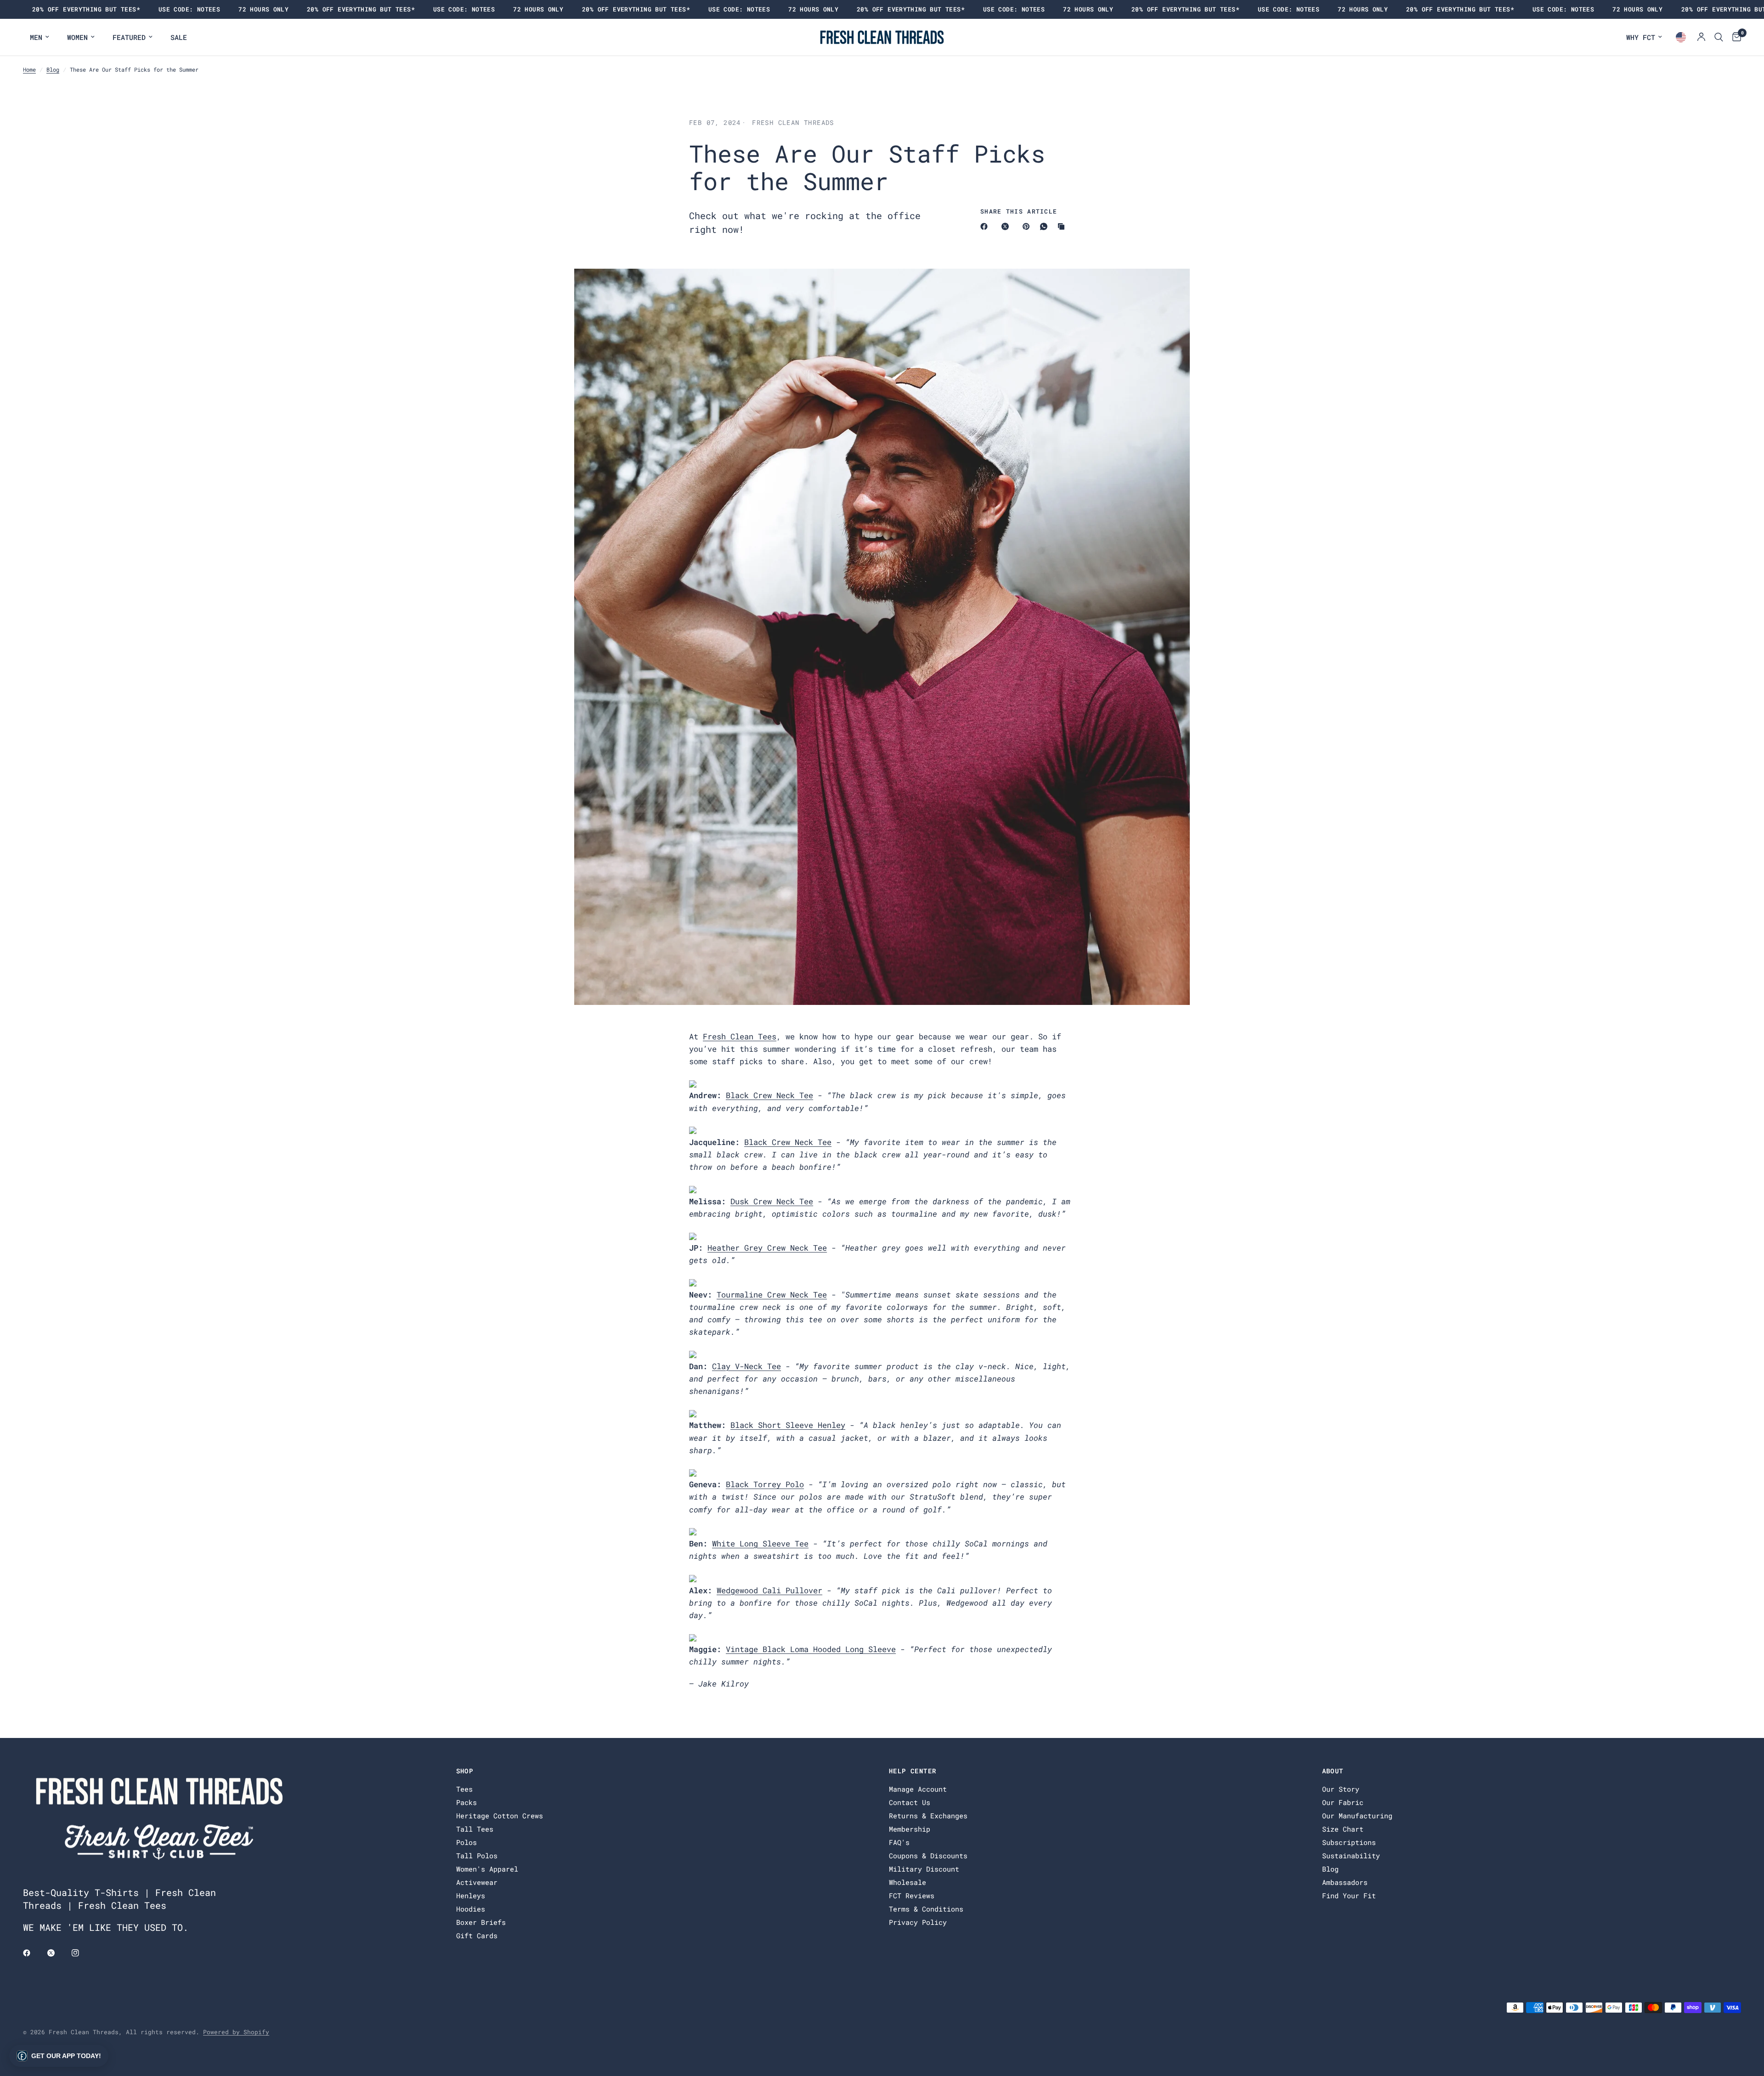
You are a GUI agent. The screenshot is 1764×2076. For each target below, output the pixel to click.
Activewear (477, 1882)
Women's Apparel (487, 1869)
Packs (466, 1802)
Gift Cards (477, 1935)
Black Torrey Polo (765, 1484)
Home (29, 69)
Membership (910, 1829)
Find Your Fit (1349, 1895)
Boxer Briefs (481, 1922)
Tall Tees (475, 1829)
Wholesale (907, 1882)
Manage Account (918, 1789)
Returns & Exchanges (928, 1816)
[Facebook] (986, 226)
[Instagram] (82, 1953)
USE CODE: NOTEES (189, 9)
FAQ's (899, 1842)
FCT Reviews (912, 1895)
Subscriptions (1349, 1842)
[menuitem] (40, 37)
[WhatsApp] (1046, 226)
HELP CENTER (913, 1771)
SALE (179, 37)
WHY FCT (1641, 37)
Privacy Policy (918, 1922)
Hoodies (471, 1909)
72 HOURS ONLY (263, 9)
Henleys (471, 1895)
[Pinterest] (1028, 226)
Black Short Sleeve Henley (788, 1425)
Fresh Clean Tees (740, 1036)
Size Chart (1343, 1829)
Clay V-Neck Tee (746, 1366)
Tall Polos (477, 1856)
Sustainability (1351, 1856)
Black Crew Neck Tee (769, 1095)
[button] (59, 2056)
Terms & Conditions (926, 1909)
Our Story (1341, 1789)
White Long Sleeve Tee (760, 1543)
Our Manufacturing (1357, 1816)
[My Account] (1701, 37)
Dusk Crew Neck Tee (772, 1201)
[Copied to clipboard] (1063, 226)
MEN (36, 37)
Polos (466, 1842)
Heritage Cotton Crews (500, 1816)
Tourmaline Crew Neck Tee (772, 1295)
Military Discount (924, 1869)
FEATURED (129, 37)
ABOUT (1333, 1771)
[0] (1734, 37)
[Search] (1719, 37)
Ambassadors (1345, 1882)
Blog (53, 69)
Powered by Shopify (236, 2032)
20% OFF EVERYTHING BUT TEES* (86, 9)
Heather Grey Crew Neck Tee (767, 1248)
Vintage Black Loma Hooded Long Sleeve (811, 1649)
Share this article (1019, 212)
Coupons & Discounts (928, 1856)
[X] (1007, 226)
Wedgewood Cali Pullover (769, 1590)
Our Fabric (1343, 1802)
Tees (464, 1789)
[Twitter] (57, 1953)
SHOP (465, 1771)
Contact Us (910, 1802)
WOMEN (77, 37)
